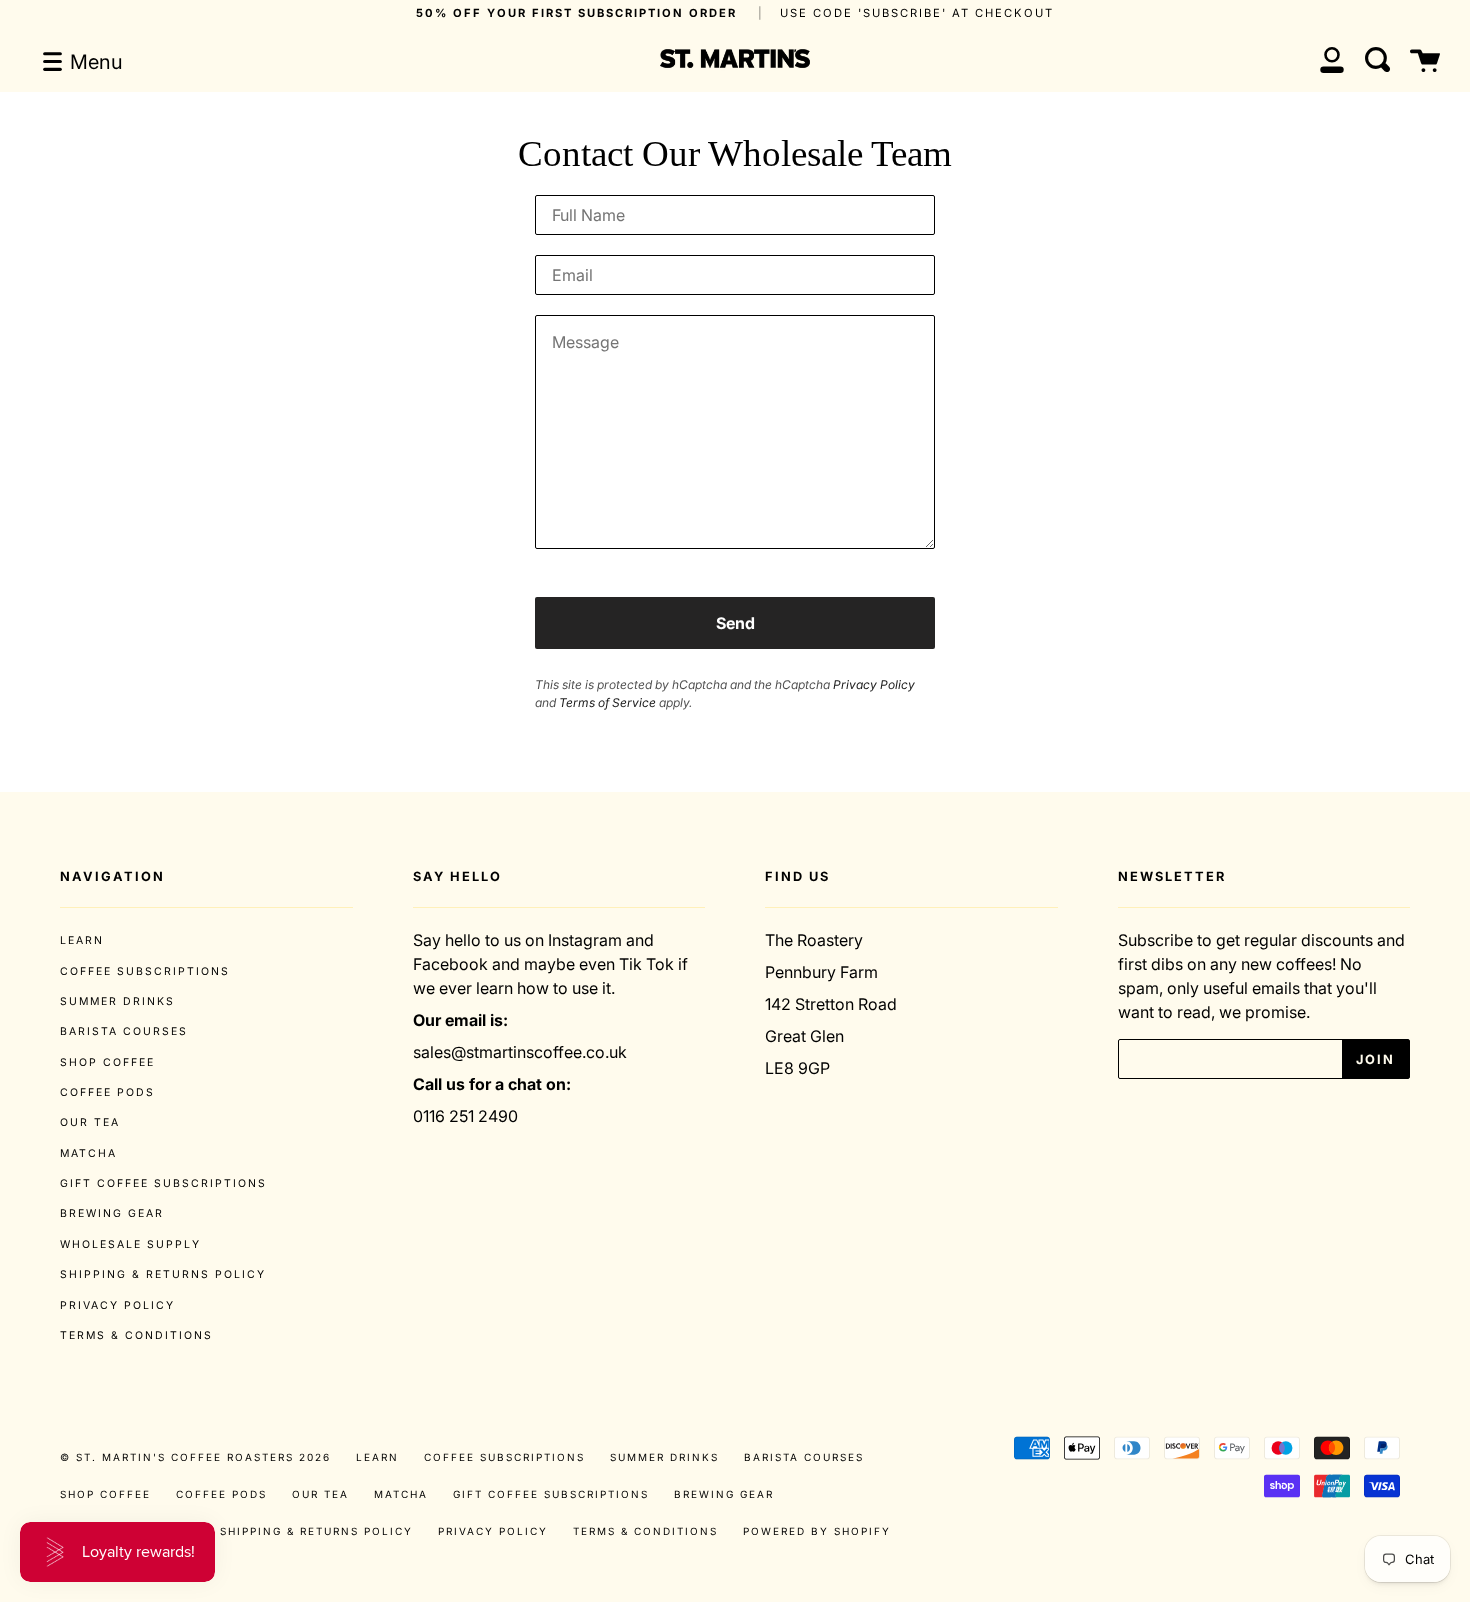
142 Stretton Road (831, 1004)
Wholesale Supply (130, 1244)
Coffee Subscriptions (145, 971)
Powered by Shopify (817, 1531)
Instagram (585, 940)
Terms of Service (607, 702)
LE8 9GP (797, 1068)
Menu (94, 62)
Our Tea (90, 1122)
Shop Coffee (107, 1062)
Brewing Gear (112, 1213)
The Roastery (814, 940)
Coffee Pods (107, 1092)
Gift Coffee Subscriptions (163, 1183)
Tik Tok (646, 964)
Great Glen (804, 1036)
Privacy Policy (874, 684)
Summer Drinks (117, 1001)
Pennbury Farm (821, 972)
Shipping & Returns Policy (163, 1274)
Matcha (88, 1153)
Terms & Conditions (136, 1335)
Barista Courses (124, 1031)
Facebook (450, 964)
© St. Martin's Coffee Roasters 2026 (195, 1457)
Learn (82, 940)
